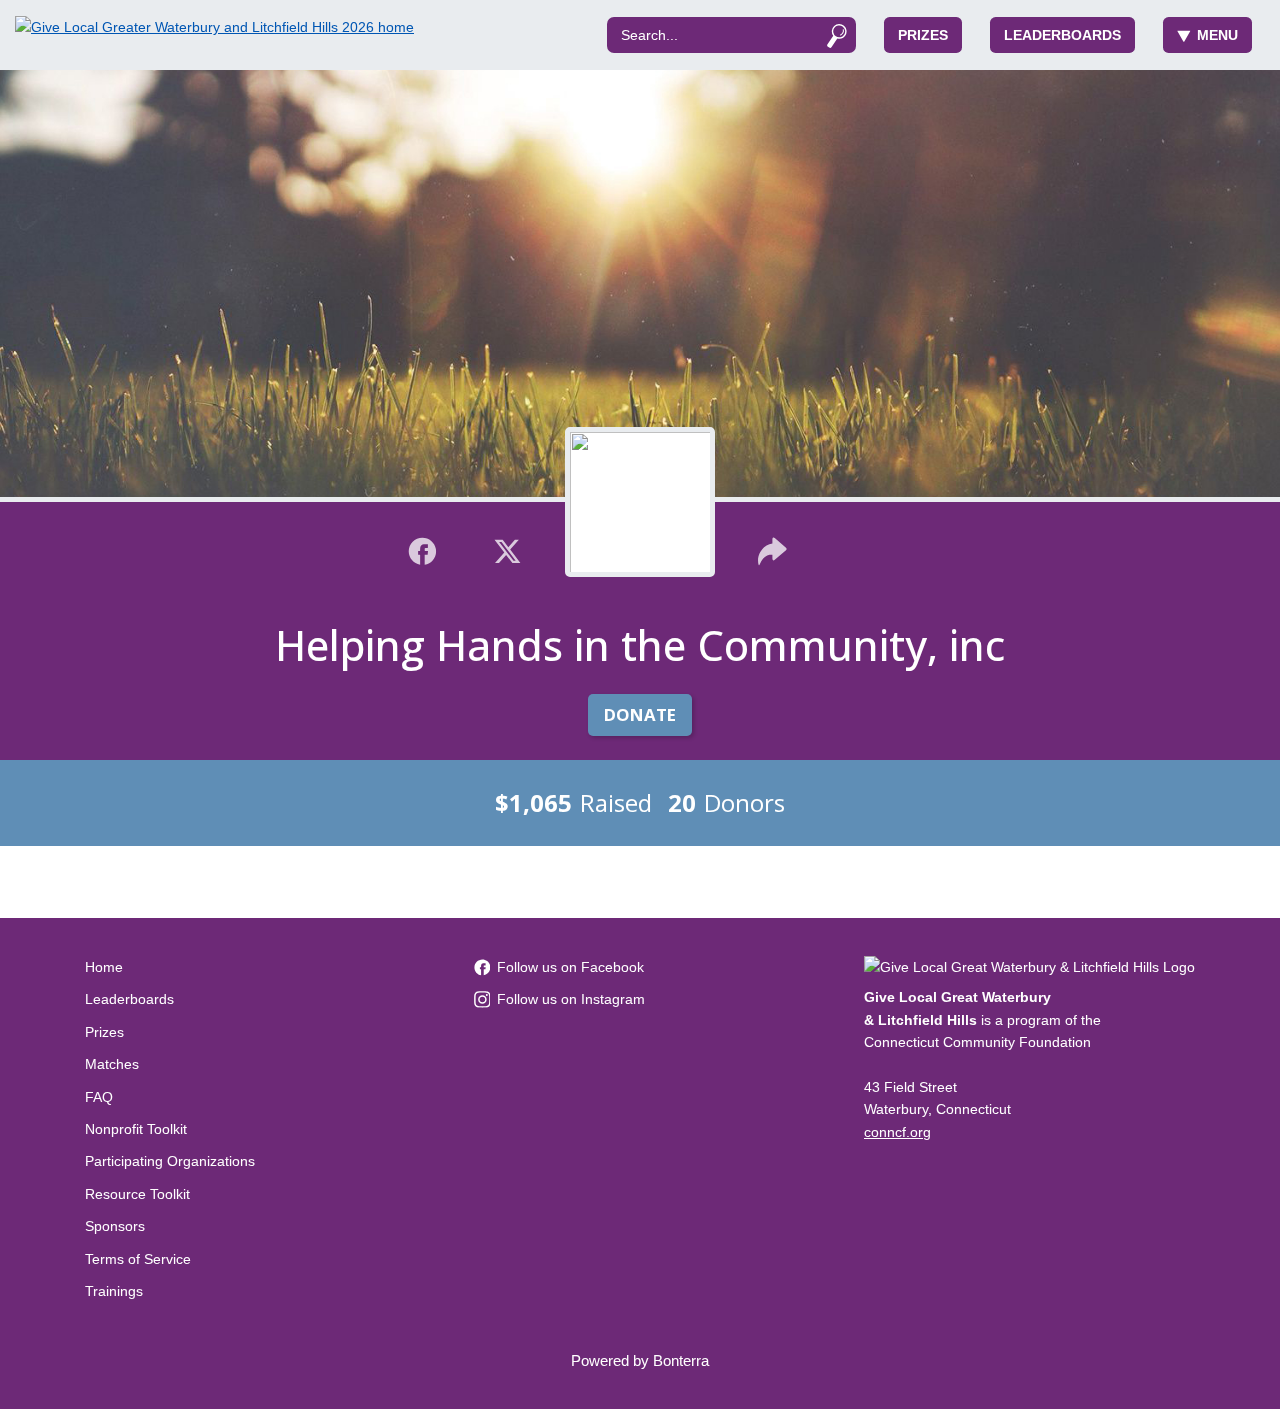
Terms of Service (138, 1259)
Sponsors (115, 1226)
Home (104, 967)
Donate (640, 714)
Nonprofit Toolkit (136, 1129)
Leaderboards (1062, 35)
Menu (1217, 35)
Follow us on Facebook (570, 967)
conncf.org (897, 1132)
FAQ (99, 1097)
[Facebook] (422, 549)
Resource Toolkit (137, 1194)
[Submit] (836, 35)
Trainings (114, 1291)
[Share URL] (772, 549)
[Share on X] (507, 549)
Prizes (923, 35)
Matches (112, 1064)
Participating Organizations (170, 1161)
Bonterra (681, 1360)
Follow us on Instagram (571, 999)
